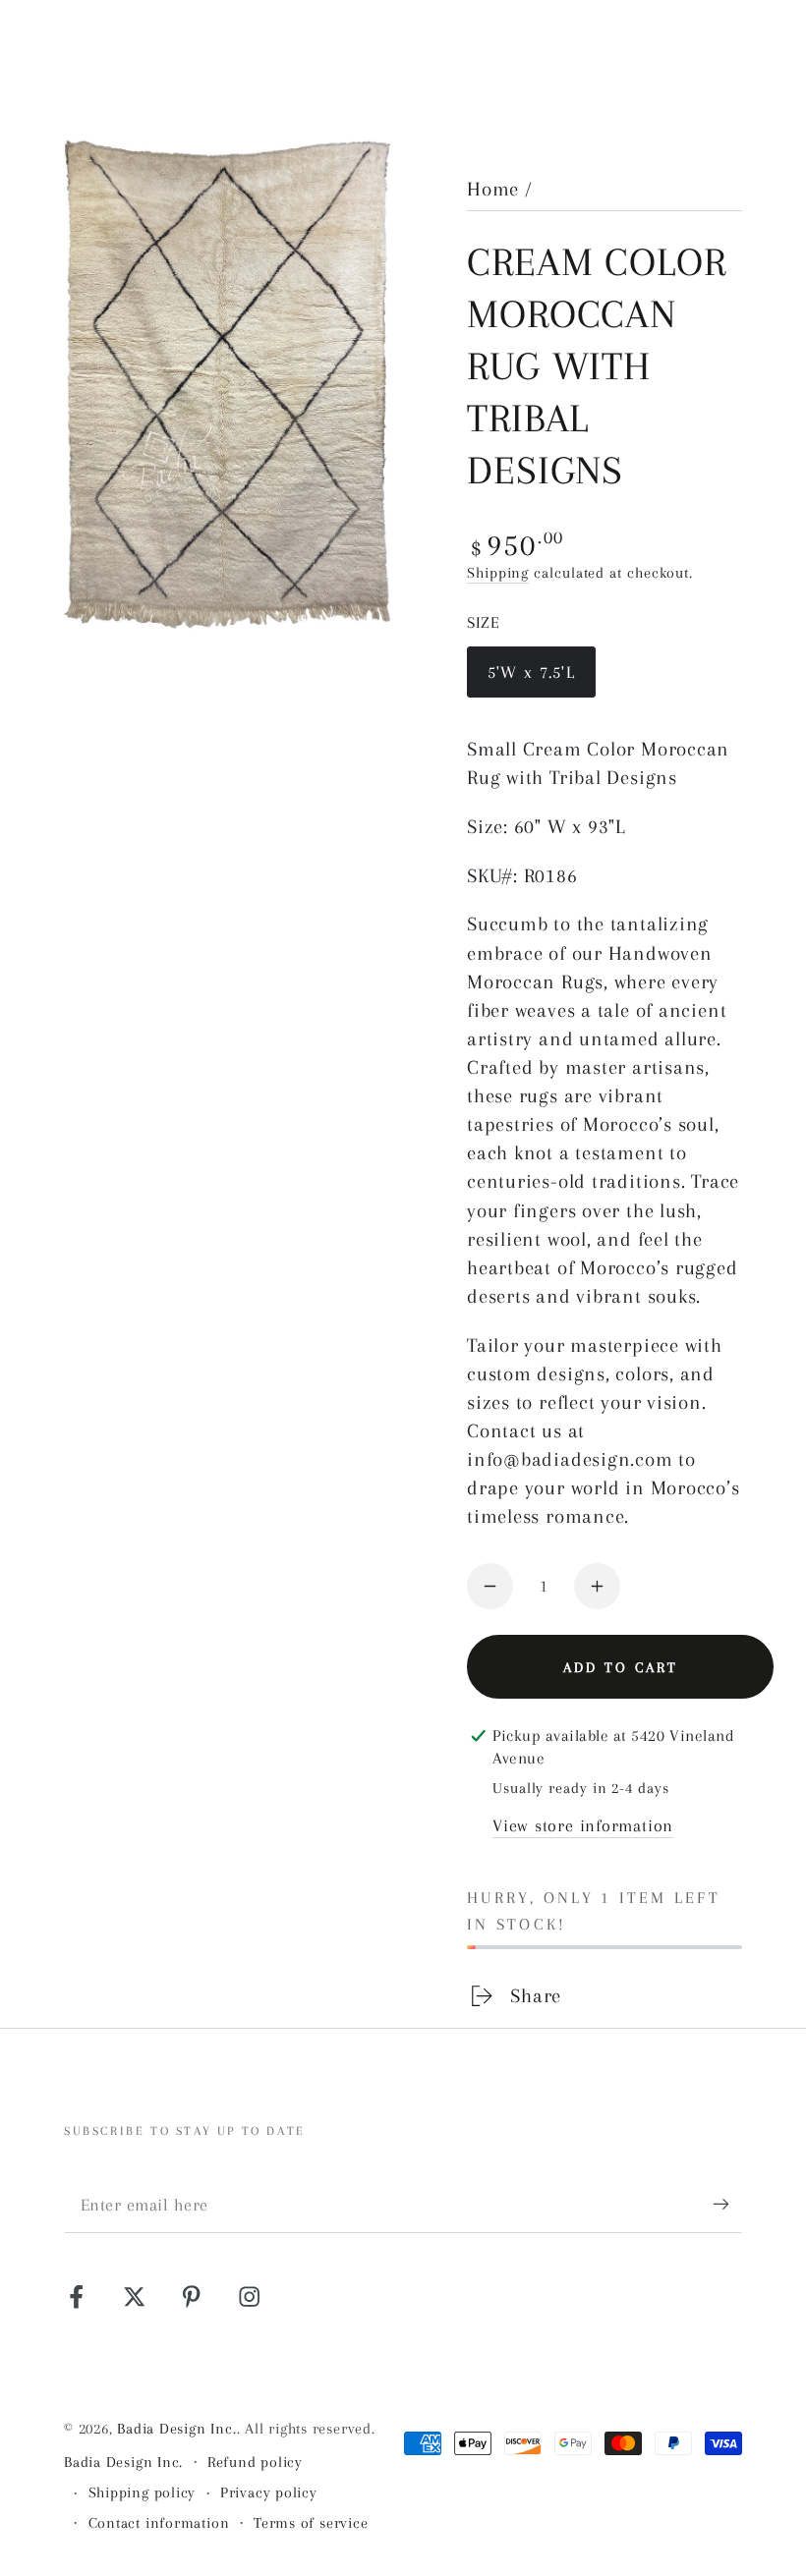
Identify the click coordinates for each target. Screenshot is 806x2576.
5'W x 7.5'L (534, 680)
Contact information (159, 2523)
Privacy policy (269, 2492)
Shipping (498, 573)
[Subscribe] (727, 2204)
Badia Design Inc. (176, 2429)
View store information (583, 1825)
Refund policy (255, 2462)
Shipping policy (143, 2492)
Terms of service (311, 2523)
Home (493, 189)
